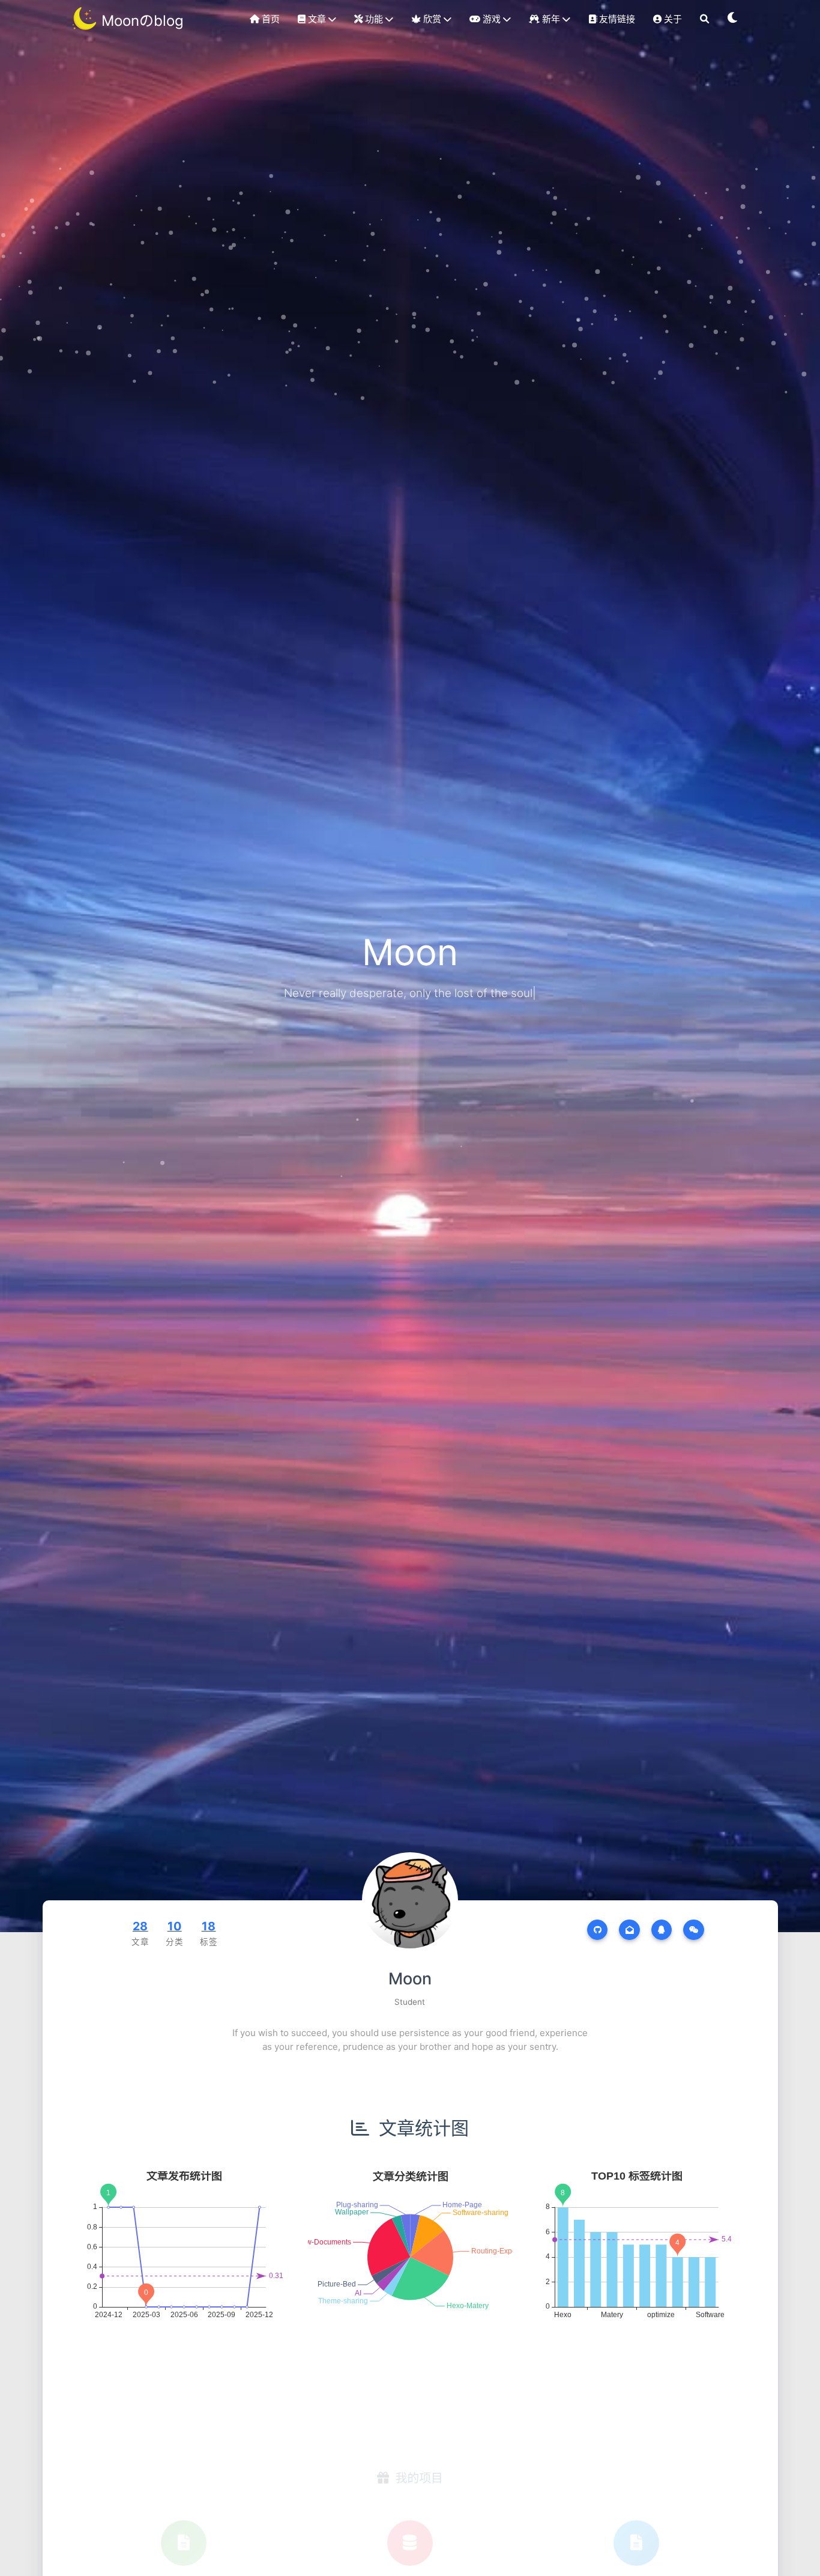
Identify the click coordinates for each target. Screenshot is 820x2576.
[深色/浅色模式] (733, 19)
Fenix (410, 2534)
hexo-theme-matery (184, 2534)
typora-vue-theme (637, 2534)
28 (140, 1926)
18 (209, 1926)
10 (175, 1926)
